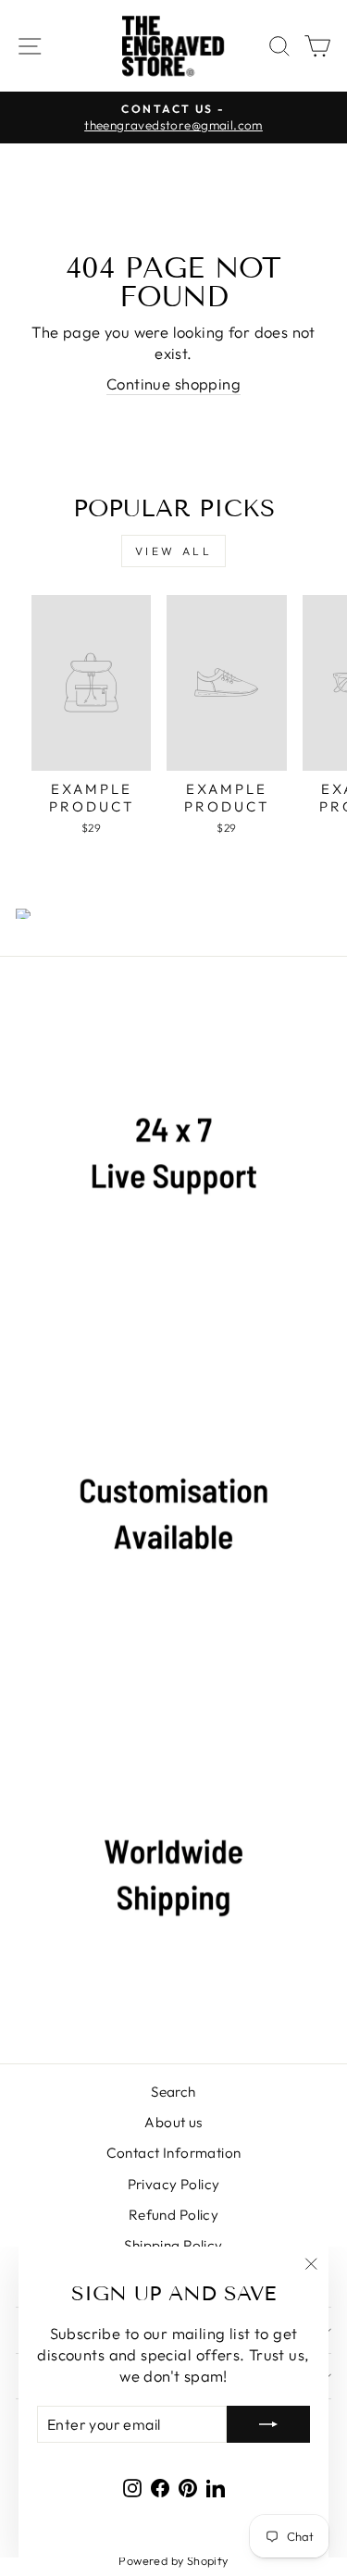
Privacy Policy (174, 2184)
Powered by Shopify (173, 2560)
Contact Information (174, 2153)
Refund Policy (173, 2215)
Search (173, 2092)
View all (174, 551)
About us (173, 2122)
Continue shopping (173, 384)
